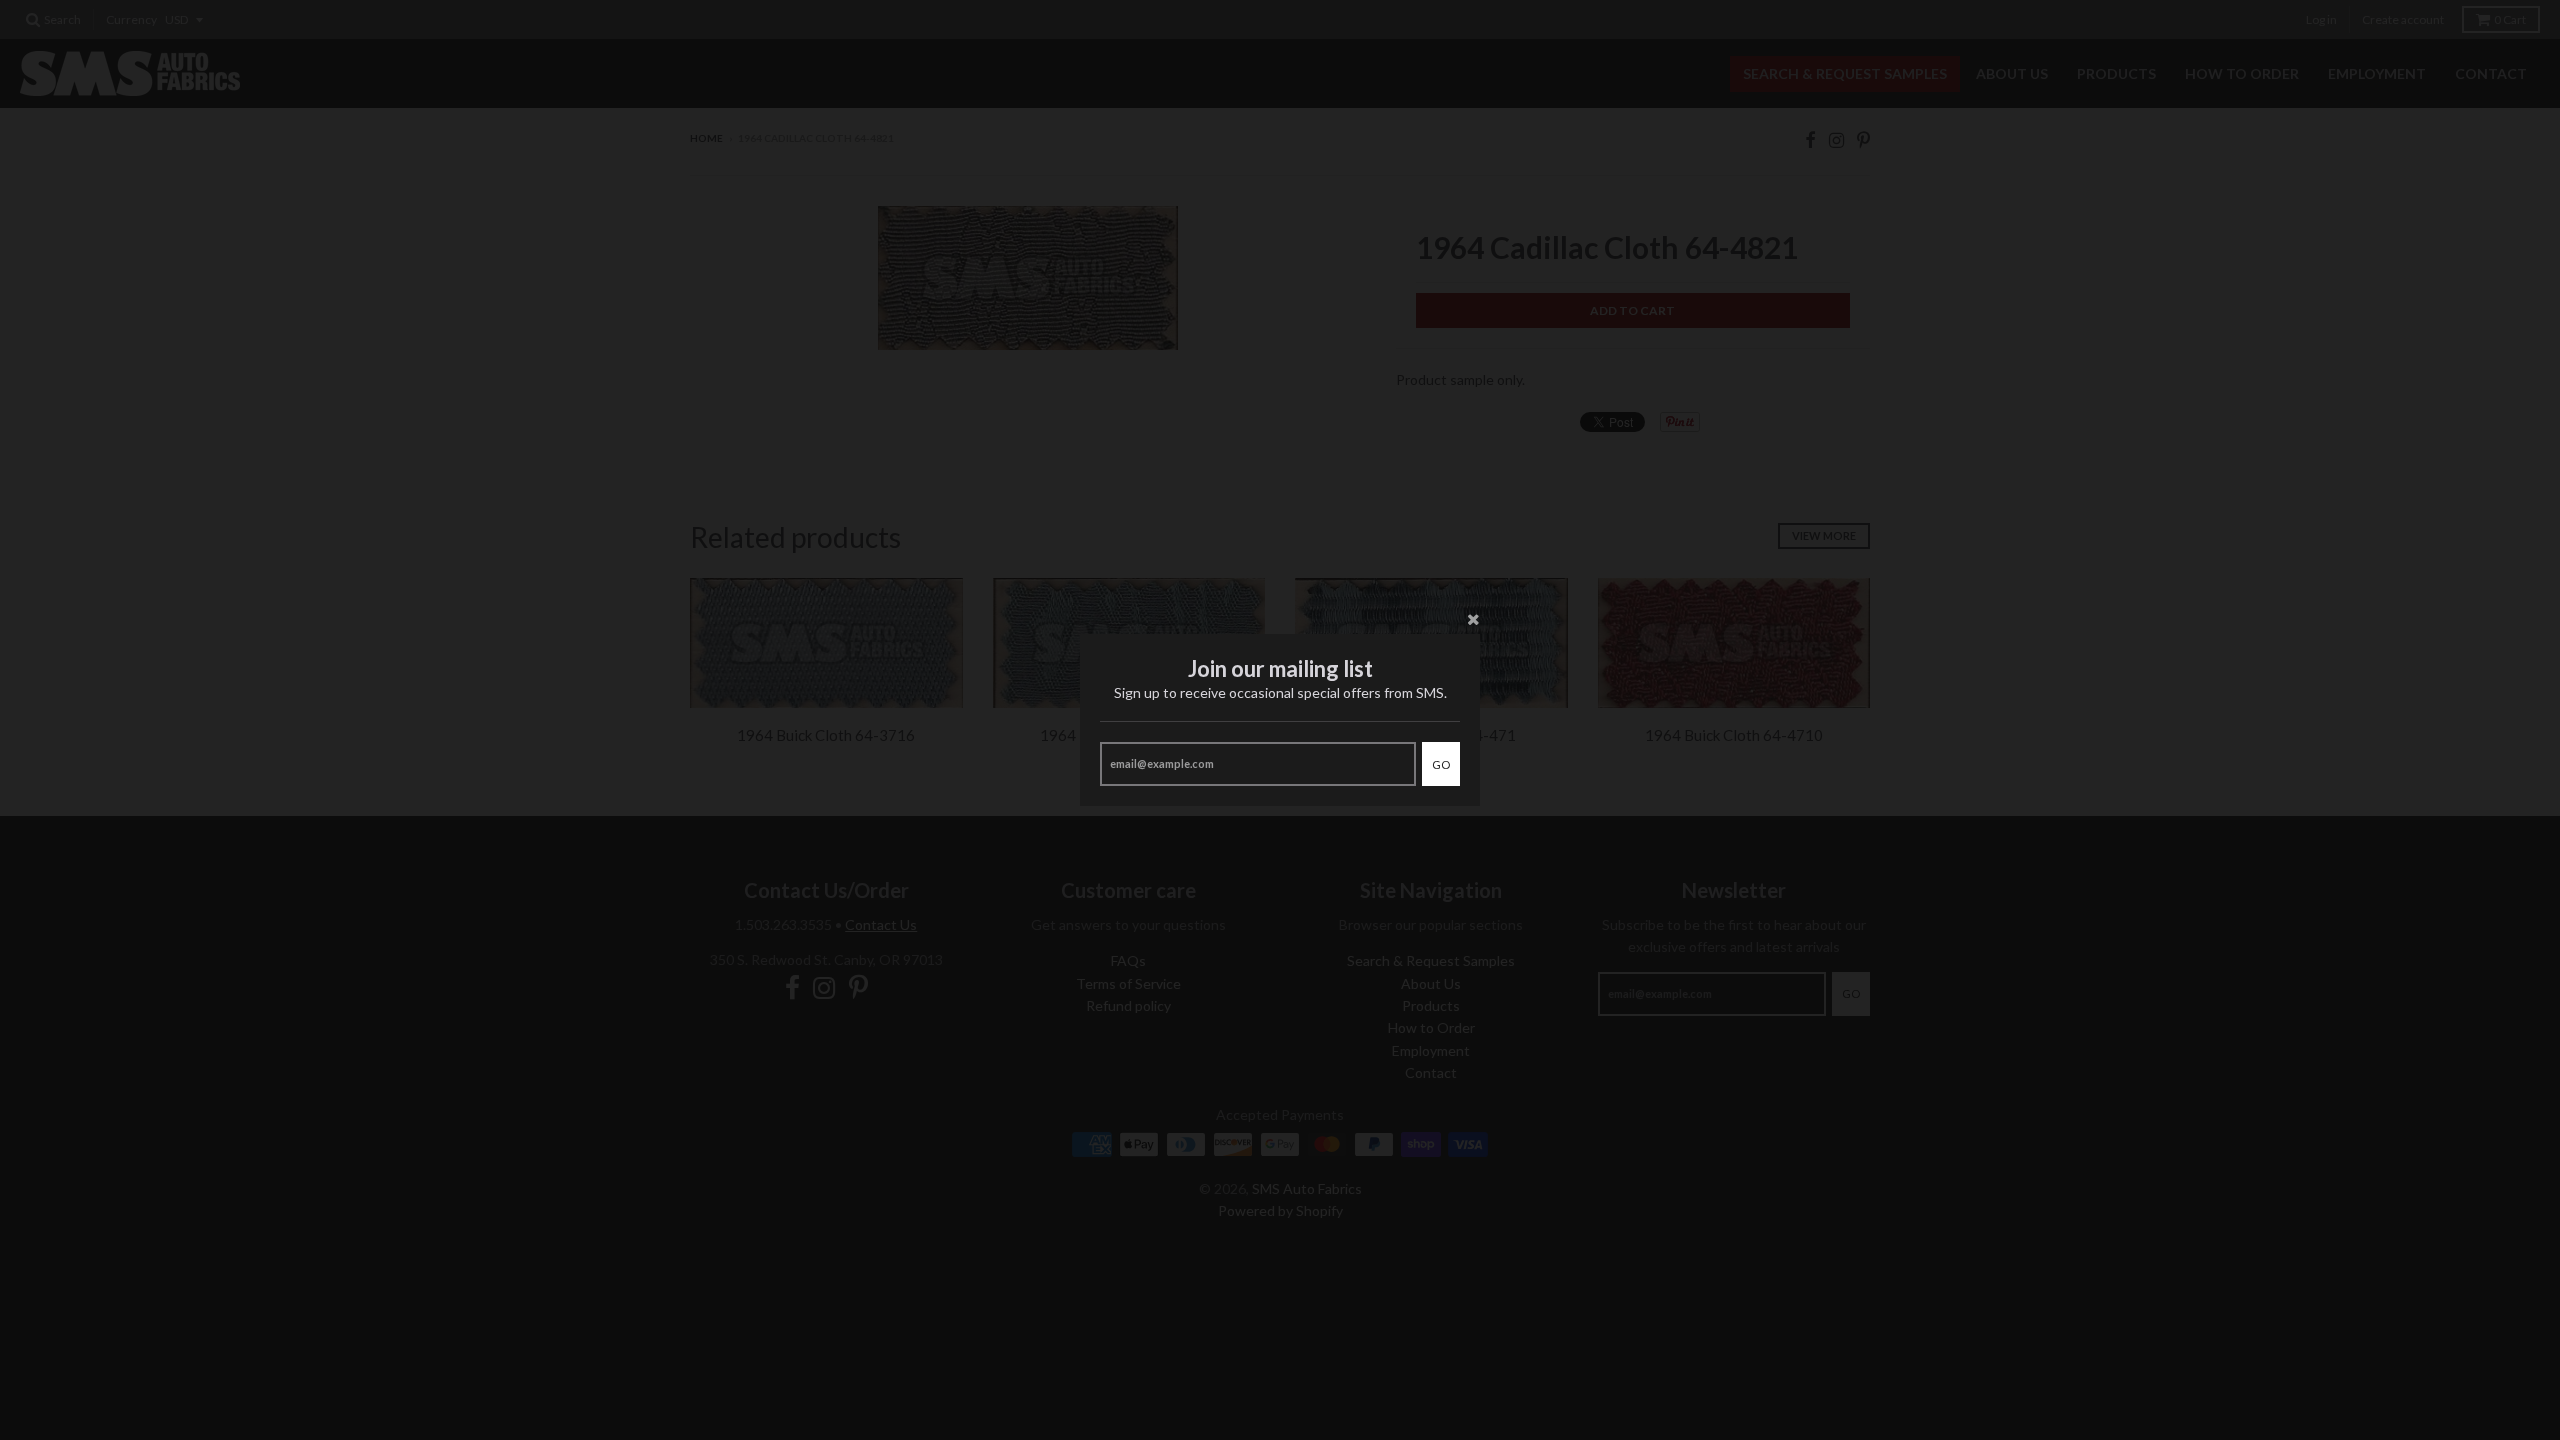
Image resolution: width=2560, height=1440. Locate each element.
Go (1441, 764)
